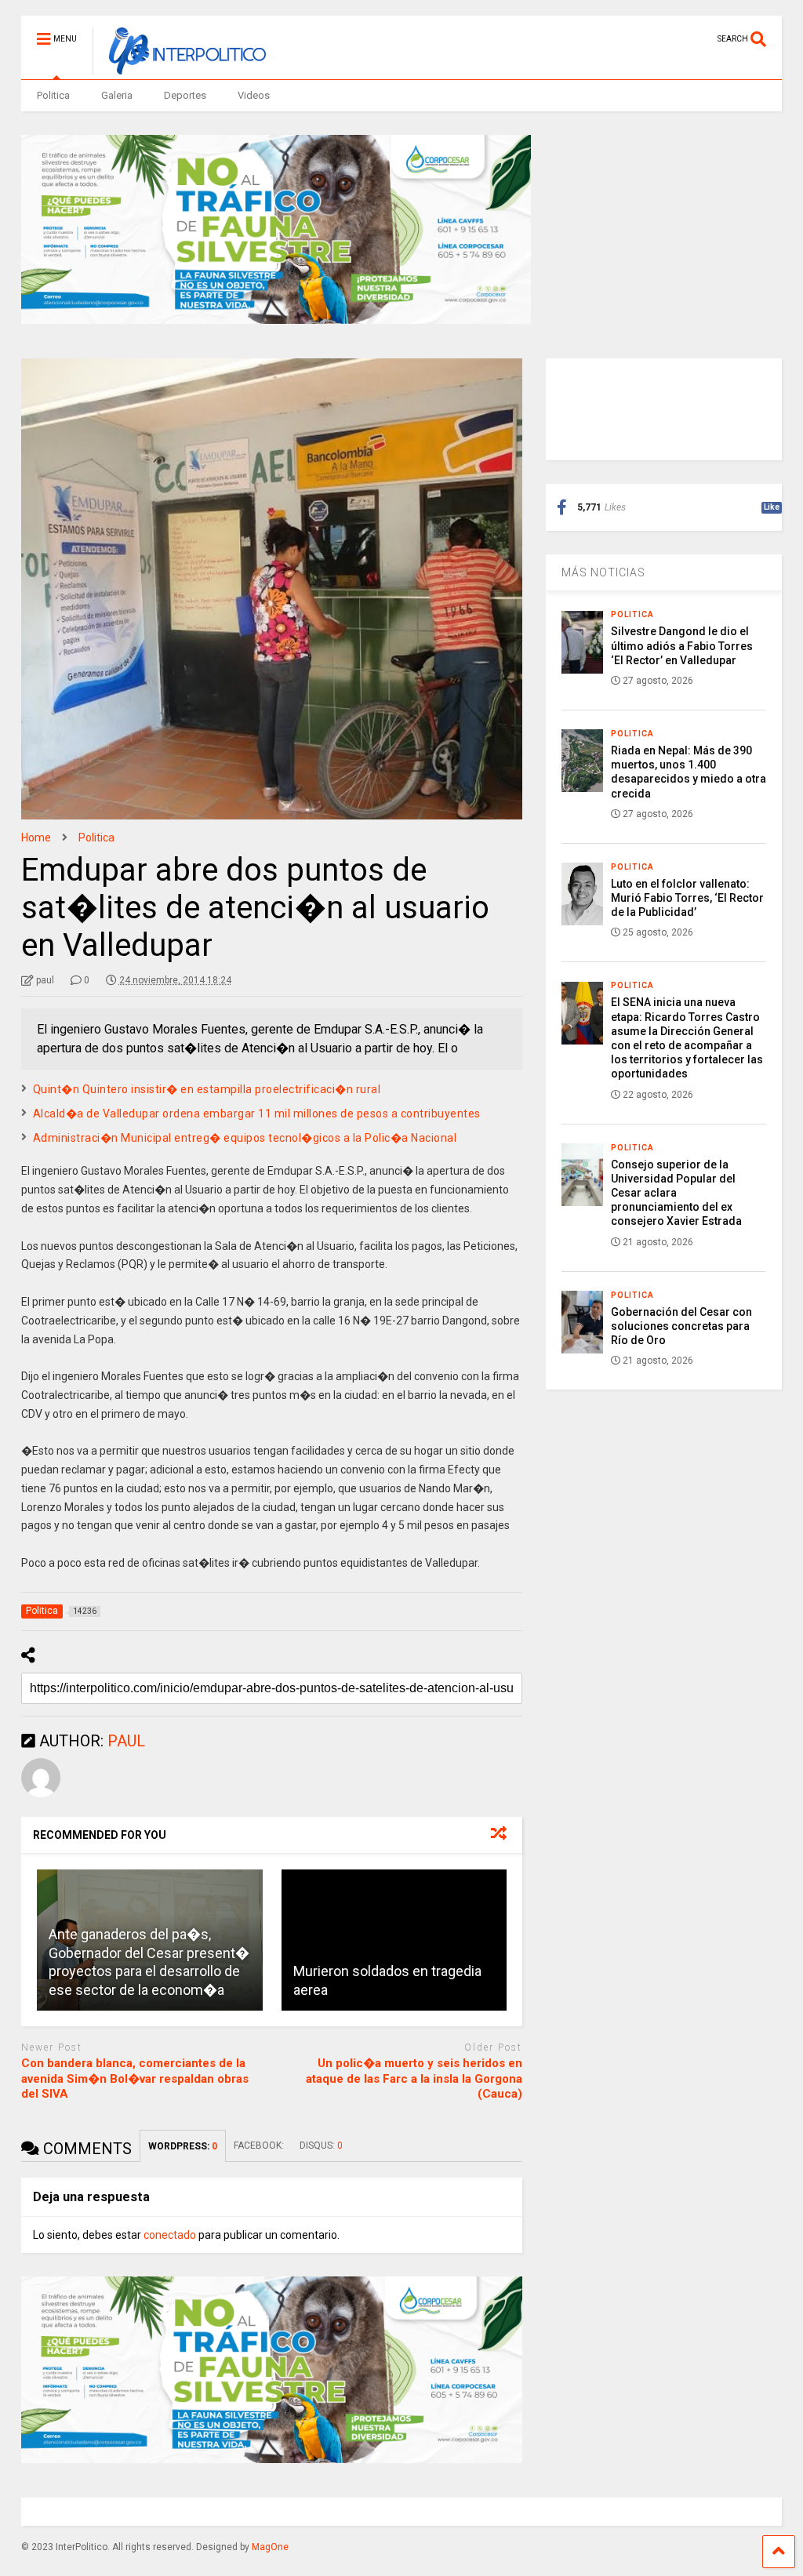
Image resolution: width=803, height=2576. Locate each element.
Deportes (185, 95)
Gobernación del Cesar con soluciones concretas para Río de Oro (681, 1326)
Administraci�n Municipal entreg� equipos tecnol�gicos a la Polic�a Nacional (245, 1138)
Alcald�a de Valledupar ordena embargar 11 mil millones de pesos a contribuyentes (257, 1114)
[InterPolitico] (179, 67)
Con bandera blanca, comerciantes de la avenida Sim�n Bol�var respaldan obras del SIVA (135, 2078)
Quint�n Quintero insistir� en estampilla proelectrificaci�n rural (207, 1089)
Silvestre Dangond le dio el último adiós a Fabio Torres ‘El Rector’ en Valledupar (682, 645)
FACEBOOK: (259, 2145)
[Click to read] (394, 1940)
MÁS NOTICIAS (603, 572)
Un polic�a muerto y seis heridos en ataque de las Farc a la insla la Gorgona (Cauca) (414, 2078)
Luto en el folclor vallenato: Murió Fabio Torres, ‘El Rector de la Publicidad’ (687, 898)
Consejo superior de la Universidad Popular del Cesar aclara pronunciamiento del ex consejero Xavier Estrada (676, 1193)
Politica (53, 95)
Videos (254, 95)
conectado (170, 2235)
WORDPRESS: (183, 2146)
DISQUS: (321, 2145)
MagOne (270, 2547)
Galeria (117, 95)
